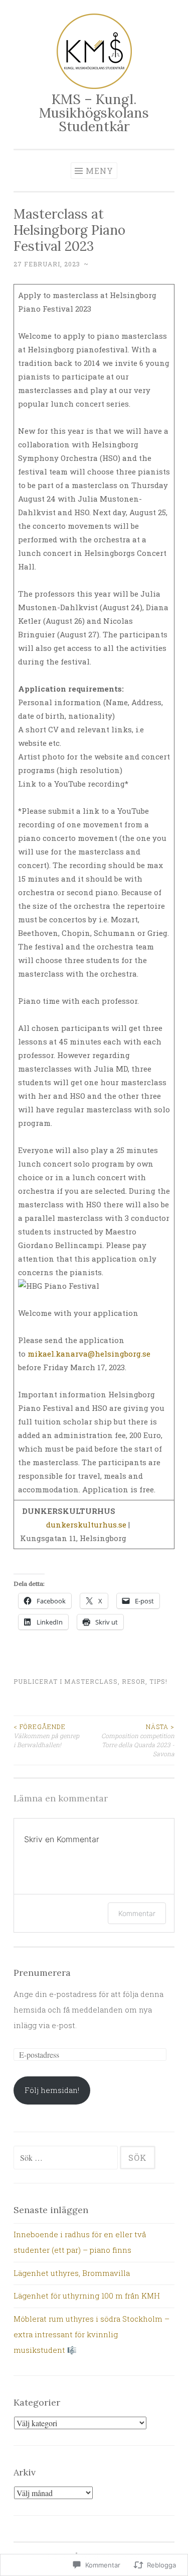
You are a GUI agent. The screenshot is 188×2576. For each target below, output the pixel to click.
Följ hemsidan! (52, 2090)
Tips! (158, 1681)
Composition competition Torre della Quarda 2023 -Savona (138, 1740)
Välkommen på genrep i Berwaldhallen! (46, 1736)
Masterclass (91, 1681)
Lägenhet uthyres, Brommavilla (72, 2273)
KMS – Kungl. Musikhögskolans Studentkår (94, 113)
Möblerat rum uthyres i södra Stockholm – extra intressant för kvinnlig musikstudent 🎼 (91, 2334)
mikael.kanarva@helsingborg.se (89, 1354)
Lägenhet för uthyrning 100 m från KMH (87, 2296)
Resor (134, 1681)
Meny (100, 171)
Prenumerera (42, 1973)
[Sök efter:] (67, 2158)
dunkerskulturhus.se (86, 1524)
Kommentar (137, 1913)
